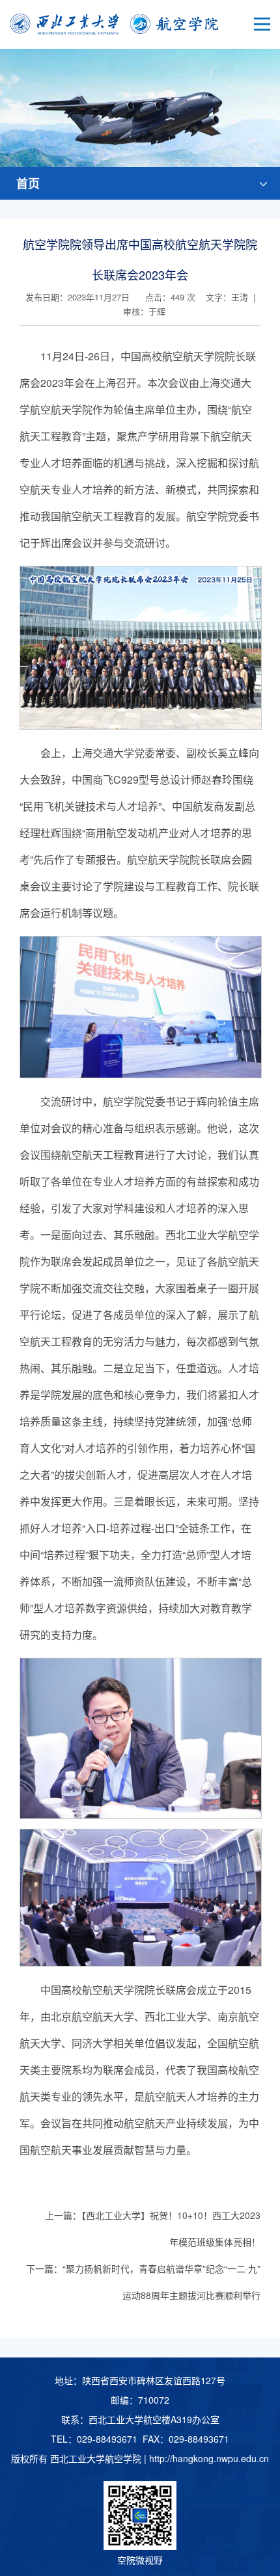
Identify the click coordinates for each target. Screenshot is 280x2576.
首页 (28, 183)
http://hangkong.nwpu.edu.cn (209, 2458)
